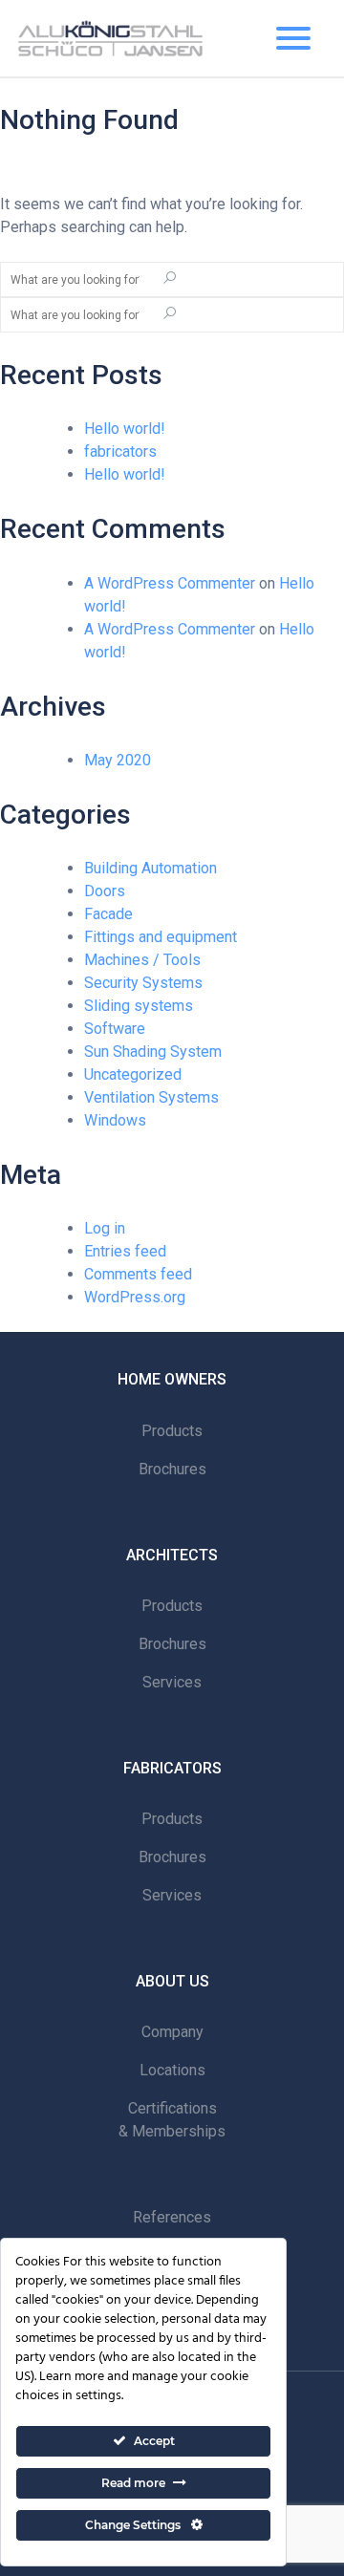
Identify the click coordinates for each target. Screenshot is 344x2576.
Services (172, 1682)
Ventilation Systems (151, 1097)
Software (115, 1029)
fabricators (120, 451)
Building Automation (150, 868)
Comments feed (138, 1274)
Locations (172, 2070)
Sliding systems (139, 1006)
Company (172, 2032)
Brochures (172, 1469)
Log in (105, 1228)
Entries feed (125, 1251)
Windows (115, 1120)
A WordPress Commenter (170, 583)
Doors (105, 891)
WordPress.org (135, 1297)
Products (172, 1431)
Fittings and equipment (161, 937)
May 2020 (118, 760)
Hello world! (125, 429)
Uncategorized (133, 1074)
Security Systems (143, 983)
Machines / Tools (142, 960)
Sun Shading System (153, 1052)
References (172, 2217)
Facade (108, 914)
